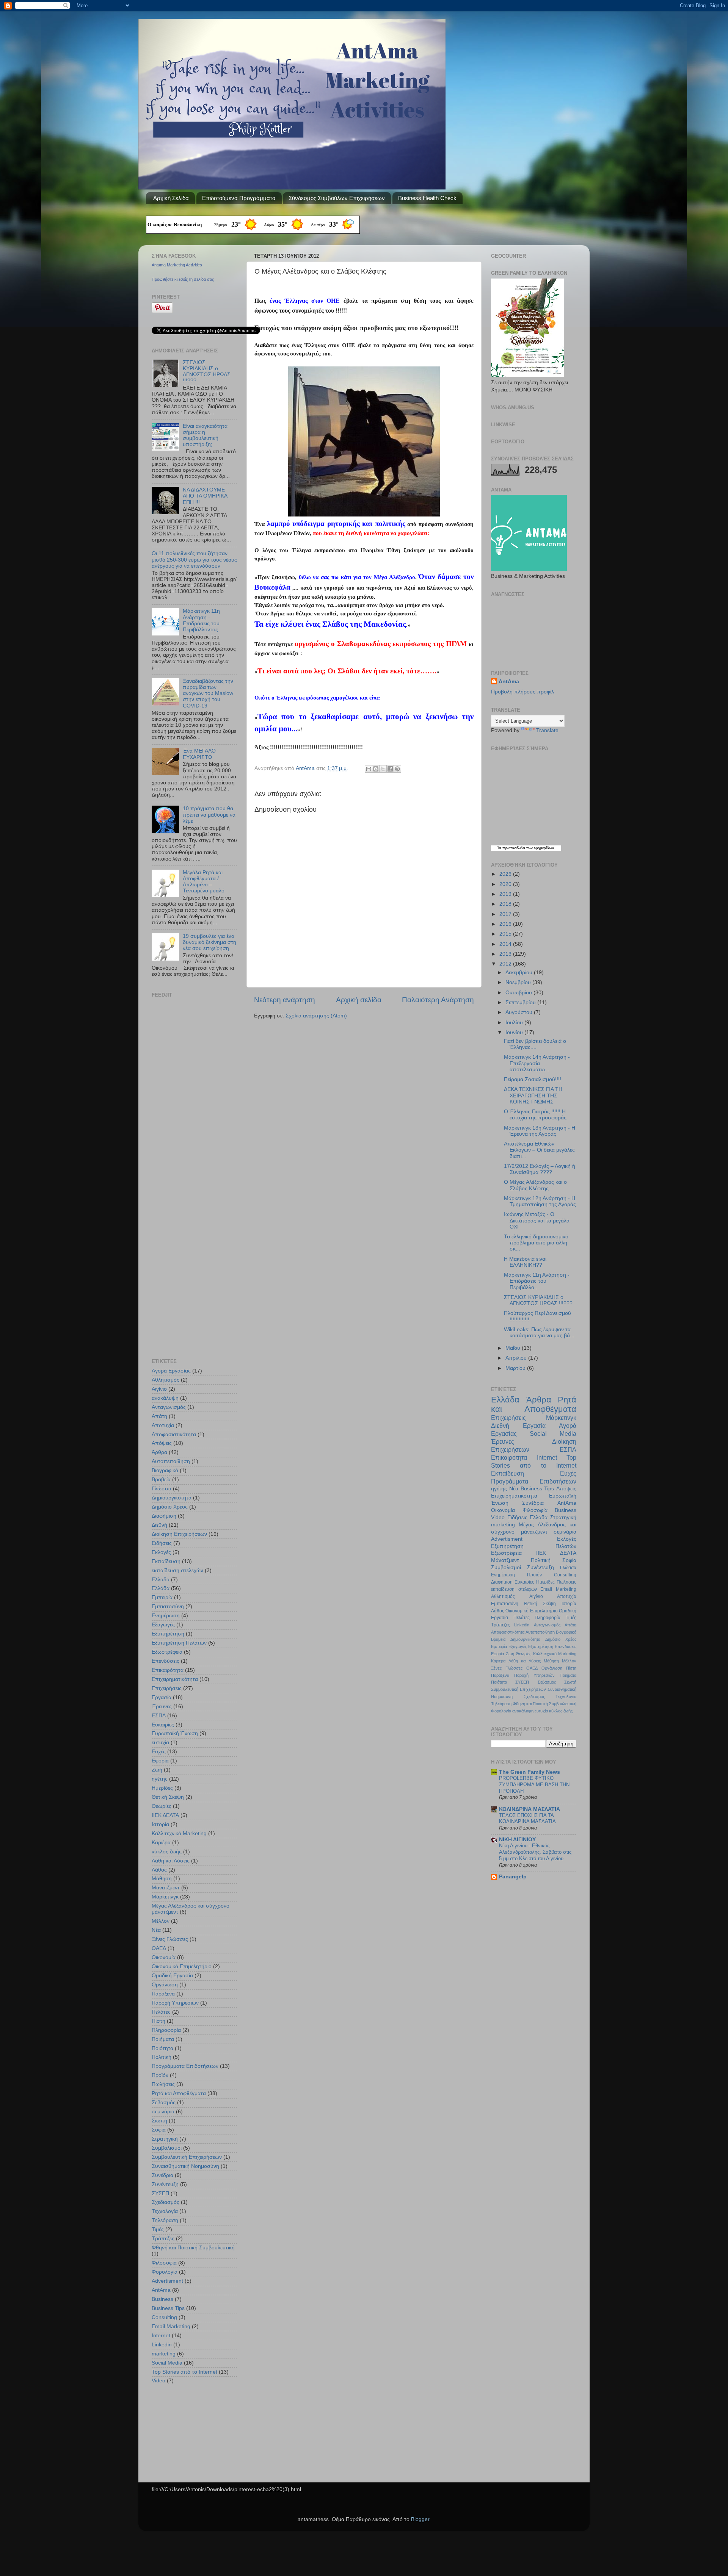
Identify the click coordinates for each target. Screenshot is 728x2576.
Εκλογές (161, 1552)
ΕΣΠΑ (159, 1716)
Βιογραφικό (165, 1470)
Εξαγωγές (163, 1625)
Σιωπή (159, 2121)
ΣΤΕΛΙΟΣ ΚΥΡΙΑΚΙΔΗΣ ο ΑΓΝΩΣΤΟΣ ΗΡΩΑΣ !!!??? (207, 372)
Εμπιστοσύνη (168, 1606)
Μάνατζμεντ (166, 1888)
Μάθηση (162, 1879)
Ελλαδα (161, 1580)
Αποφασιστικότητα (174, 1434)
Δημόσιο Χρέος (170, 1507)
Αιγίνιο (159, 1389)
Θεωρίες (162, 1806)
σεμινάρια (163, 2112)
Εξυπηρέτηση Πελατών (179, 1643)
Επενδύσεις (166, 1661)
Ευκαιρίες (163, 1725)
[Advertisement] (199, 1056)
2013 (506, 954)
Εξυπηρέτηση (168, 1634)
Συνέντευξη (165, 2184)
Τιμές (158, 2229)
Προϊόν (160, 2075)
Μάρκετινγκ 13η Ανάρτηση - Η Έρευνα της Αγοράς (540, 1131)
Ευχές (159, 1752)
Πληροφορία (166, 2030)
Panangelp (513, 1877)
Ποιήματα (163, 2039)
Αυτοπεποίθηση (171, 1461)
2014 (506, 944)
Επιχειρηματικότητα (175, 1679)
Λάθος (159, 1870)
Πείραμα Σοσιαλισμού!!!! (533, 1079)
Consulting (164, 2317)
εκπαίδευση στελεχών (177, 1570)
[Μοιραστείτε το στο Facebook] (390, 769)
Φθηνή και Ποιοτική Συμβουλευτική (193, 2248)
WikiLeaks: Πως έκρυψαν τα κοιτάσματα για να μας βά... (539, 1333)
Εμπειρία (162, 1597)
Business (162, 2299)
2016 (506, 924)
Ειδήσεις (162, 1543)
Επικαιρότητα (168, 1670)
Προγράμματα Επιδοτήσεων (185, 2066)
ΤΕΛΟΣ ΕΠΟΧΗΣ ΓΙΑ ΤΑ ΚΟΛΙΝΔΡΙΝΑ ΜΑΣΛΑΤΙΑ (527, 1819)
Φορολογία (165, 2272)
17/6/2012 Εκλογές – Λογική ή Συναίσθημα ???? (540, 1169)
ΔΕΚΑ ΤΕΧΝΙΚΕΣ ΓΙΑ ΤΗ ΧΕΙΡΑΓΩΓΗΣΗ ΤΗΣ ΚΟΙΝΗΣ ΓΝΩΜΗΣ (533, 1095)
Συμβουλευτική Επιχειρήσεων (187, 2157)
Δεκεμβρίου (520, 973)
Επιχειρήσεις (167, 1688)
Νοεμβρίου (519, 982)
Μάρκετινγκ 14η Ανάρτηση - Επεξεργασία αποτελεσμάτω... (537, 1063)
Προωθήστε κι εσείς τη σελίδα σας (183, 279)
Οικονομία (164, 1957)
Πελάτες (161, 2012)
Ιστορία (160, 1824)
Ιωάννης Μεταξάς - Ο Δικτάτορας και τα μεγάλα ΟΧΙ (537, 1220)
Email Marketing (171, 2326)
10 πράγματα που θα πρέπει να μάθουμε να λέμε (209, 815)
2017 (506, 914)
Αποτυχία (163, 1425)
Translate (547, 730)
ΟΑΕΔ (159, 1948)
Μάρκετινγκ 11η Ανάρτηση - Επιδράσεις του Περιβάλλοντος (201, 620)
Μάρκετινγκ (165, 1897)
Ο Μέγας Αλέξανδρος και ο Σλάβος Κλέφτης (535, 1185)
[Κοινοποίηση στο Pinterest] (397, 769)
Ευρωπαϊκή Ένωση (175, 1733)
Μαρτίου (516, 1368)
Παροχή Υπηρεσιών (175, 2003)
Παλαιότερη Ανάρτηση (438, 1000)
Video (158, 2381)
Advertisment (167, 2281)
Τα (500, 848)
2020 (506, 884)
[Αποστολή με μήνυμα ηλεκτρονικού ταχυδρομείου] (369, 769)
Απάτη (159, 1416)
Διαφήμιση (164, 1516)
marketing (164, 2354)
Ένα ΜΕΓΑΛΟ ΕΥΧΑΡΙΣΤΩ (199, 754)
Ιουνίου (515, 1032)
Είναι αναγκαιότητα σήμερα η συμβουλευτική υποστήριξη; (205, 435)
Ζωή (157, 1770)
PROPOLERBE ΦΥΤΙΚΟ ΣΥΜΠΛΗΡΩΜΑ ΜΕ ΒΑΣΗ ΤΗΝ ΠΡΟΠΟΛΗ (534, 1784)
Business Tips (168, 2308)
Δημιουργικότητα (172, 1498)
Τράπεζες (163, 2239)
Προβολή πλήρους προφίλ (522, 692)
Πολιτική (162, 2057)
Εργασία (162, 1697)
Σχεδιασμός (166, 2202)
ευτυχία (160, 1743)
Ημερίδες (162, 1788)
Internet (161, 2336)
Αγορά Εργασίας (171, 1371)
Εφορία (160, 1761)
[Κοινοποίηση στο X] (383, 769)
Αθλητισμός (166, 1380)
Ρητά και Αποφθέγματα (179, 2093)
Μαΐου (514, 1348)
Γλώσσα (162, 1489)
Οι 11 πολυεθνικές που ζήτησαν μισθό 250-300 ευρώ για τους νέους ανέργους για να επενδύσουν (194, 559)
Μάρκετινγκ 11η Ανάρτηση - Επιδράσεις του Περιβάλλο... (537, 1281)
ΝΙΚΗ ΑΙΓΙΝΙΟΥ (517, 1840)
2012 (506, 964)
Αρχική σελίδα (359, 1000)
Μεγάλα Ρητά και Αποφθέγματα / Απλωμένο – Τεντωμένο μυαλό (204, 882)
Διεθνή (159, 1525)
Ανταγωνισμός (169, 1407)
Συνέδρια (162, 2175)
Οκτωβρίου (519, 993)
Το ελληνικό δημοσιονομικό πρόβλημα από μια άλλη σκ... (536, 1243)
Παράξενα (163, 1994)
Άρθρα (159, 1452)
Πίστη (158, 2021)
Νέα (156, 1930)
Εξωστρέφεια (167, 1652)
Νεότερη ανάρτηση (285, 1000)
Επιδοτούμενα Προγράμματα (239, 198)
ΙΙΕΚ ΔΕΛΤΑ (165, 1815)
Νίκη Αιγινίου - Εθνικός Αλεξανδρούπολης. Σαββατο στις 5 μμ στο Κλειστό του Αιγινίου (535, 1852)
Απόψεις (162, 1443)
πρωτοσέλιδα (514, 848)
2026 (506, 874)
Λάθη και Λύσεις (171, 1861)
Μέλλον (161, 1921)
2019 (506, 894)
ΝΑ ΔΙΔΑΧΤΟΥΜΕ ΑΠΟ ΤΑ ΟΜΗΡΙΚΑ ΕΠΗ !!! (205, 496)
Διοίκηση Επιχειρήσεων (179, 1534)
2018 (506, 904)
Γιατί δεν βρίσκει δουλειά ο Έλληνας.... (535, 1044)
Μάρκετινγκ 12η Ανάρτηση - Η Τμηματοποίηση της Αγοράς (540, 1201)
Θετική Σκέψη (168, 1797)
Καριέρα (161, 1843)
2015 (506, 934)
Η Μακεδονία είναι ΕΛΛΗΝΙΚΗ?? (525, 1262)
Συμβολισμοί (167, 2148)
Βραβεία (161, 1480)
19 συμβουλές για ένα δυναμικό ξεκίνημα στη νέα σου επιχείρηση (209, 942)
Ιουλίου (515, 1023)
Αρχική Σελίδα (171, 198)
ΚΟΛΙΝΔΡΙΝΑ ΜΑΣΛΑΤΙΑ (530, 1809)
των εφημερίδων (540, 848)
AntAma (306, 768)
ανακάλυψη (165, 1398)
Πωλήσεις (163, 2084)
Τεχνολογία (165, 2211)
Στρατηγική (165, 2139)
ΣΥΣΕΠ (160, 2193)
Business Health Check (427, 198)
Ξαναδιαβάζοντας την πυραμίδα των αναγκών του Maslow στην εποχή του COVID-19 (208, 693)
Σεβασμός (164, 2103)
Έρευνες (162, 1707)
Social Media (167, 2363)
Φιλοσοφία (164, 2263)
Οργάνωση (165, 1985)
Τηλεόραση (165, 2220)
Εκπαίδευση (166, 1561)
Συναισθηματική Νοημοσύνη (185, 2166)
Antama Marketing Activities (177, 265)
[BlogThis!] (376, 769)
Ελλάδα (161, 1588)
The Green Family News (530, 1772)
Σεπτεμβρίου (521, 1002)
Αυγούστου (520, 1012)
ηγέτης (160, 1779)
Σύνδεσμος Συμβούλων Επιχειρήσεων (337, 198)
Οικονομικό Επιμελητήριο (182, 1966)
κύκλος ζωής (167, 1852)
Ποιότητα (162, 2048)
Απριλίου (517, 1358)
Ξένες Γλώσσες (170, 1939)
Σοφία (159, 2130)
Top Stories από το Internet (184, 2372)
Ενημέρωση (166, 1616)
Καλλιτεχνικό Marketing (179, 1833)
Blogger (420, 2519)
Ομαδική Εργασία (172, 1976)
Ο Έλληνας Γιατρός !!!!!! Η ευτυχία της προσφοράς (535, 1115)
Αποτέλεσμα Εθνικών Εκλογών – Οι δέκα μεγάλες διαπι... (539, 1150)
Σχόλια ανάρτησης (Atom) (316, 1016)
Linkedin (162, 2345)
